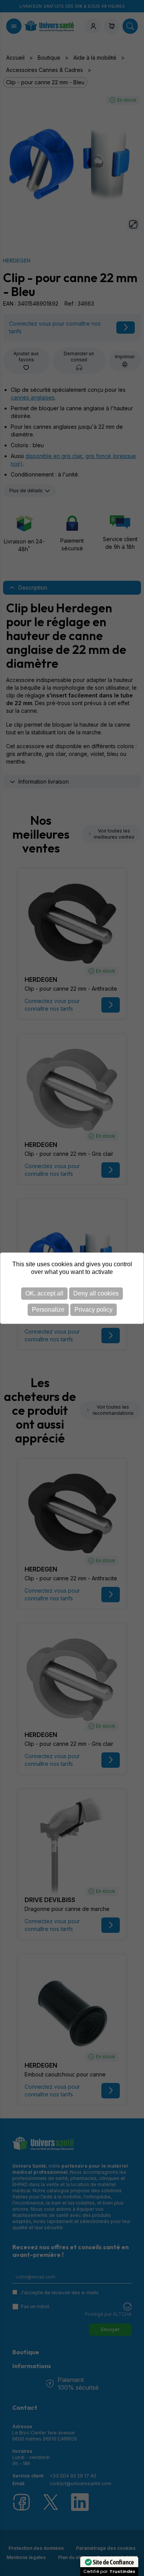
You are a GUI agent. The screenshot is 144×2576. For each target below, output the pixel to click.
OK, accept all (44, 1293)
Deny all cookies (96, 1293)
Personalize (48, 1310)
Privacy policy (94, 1310)
